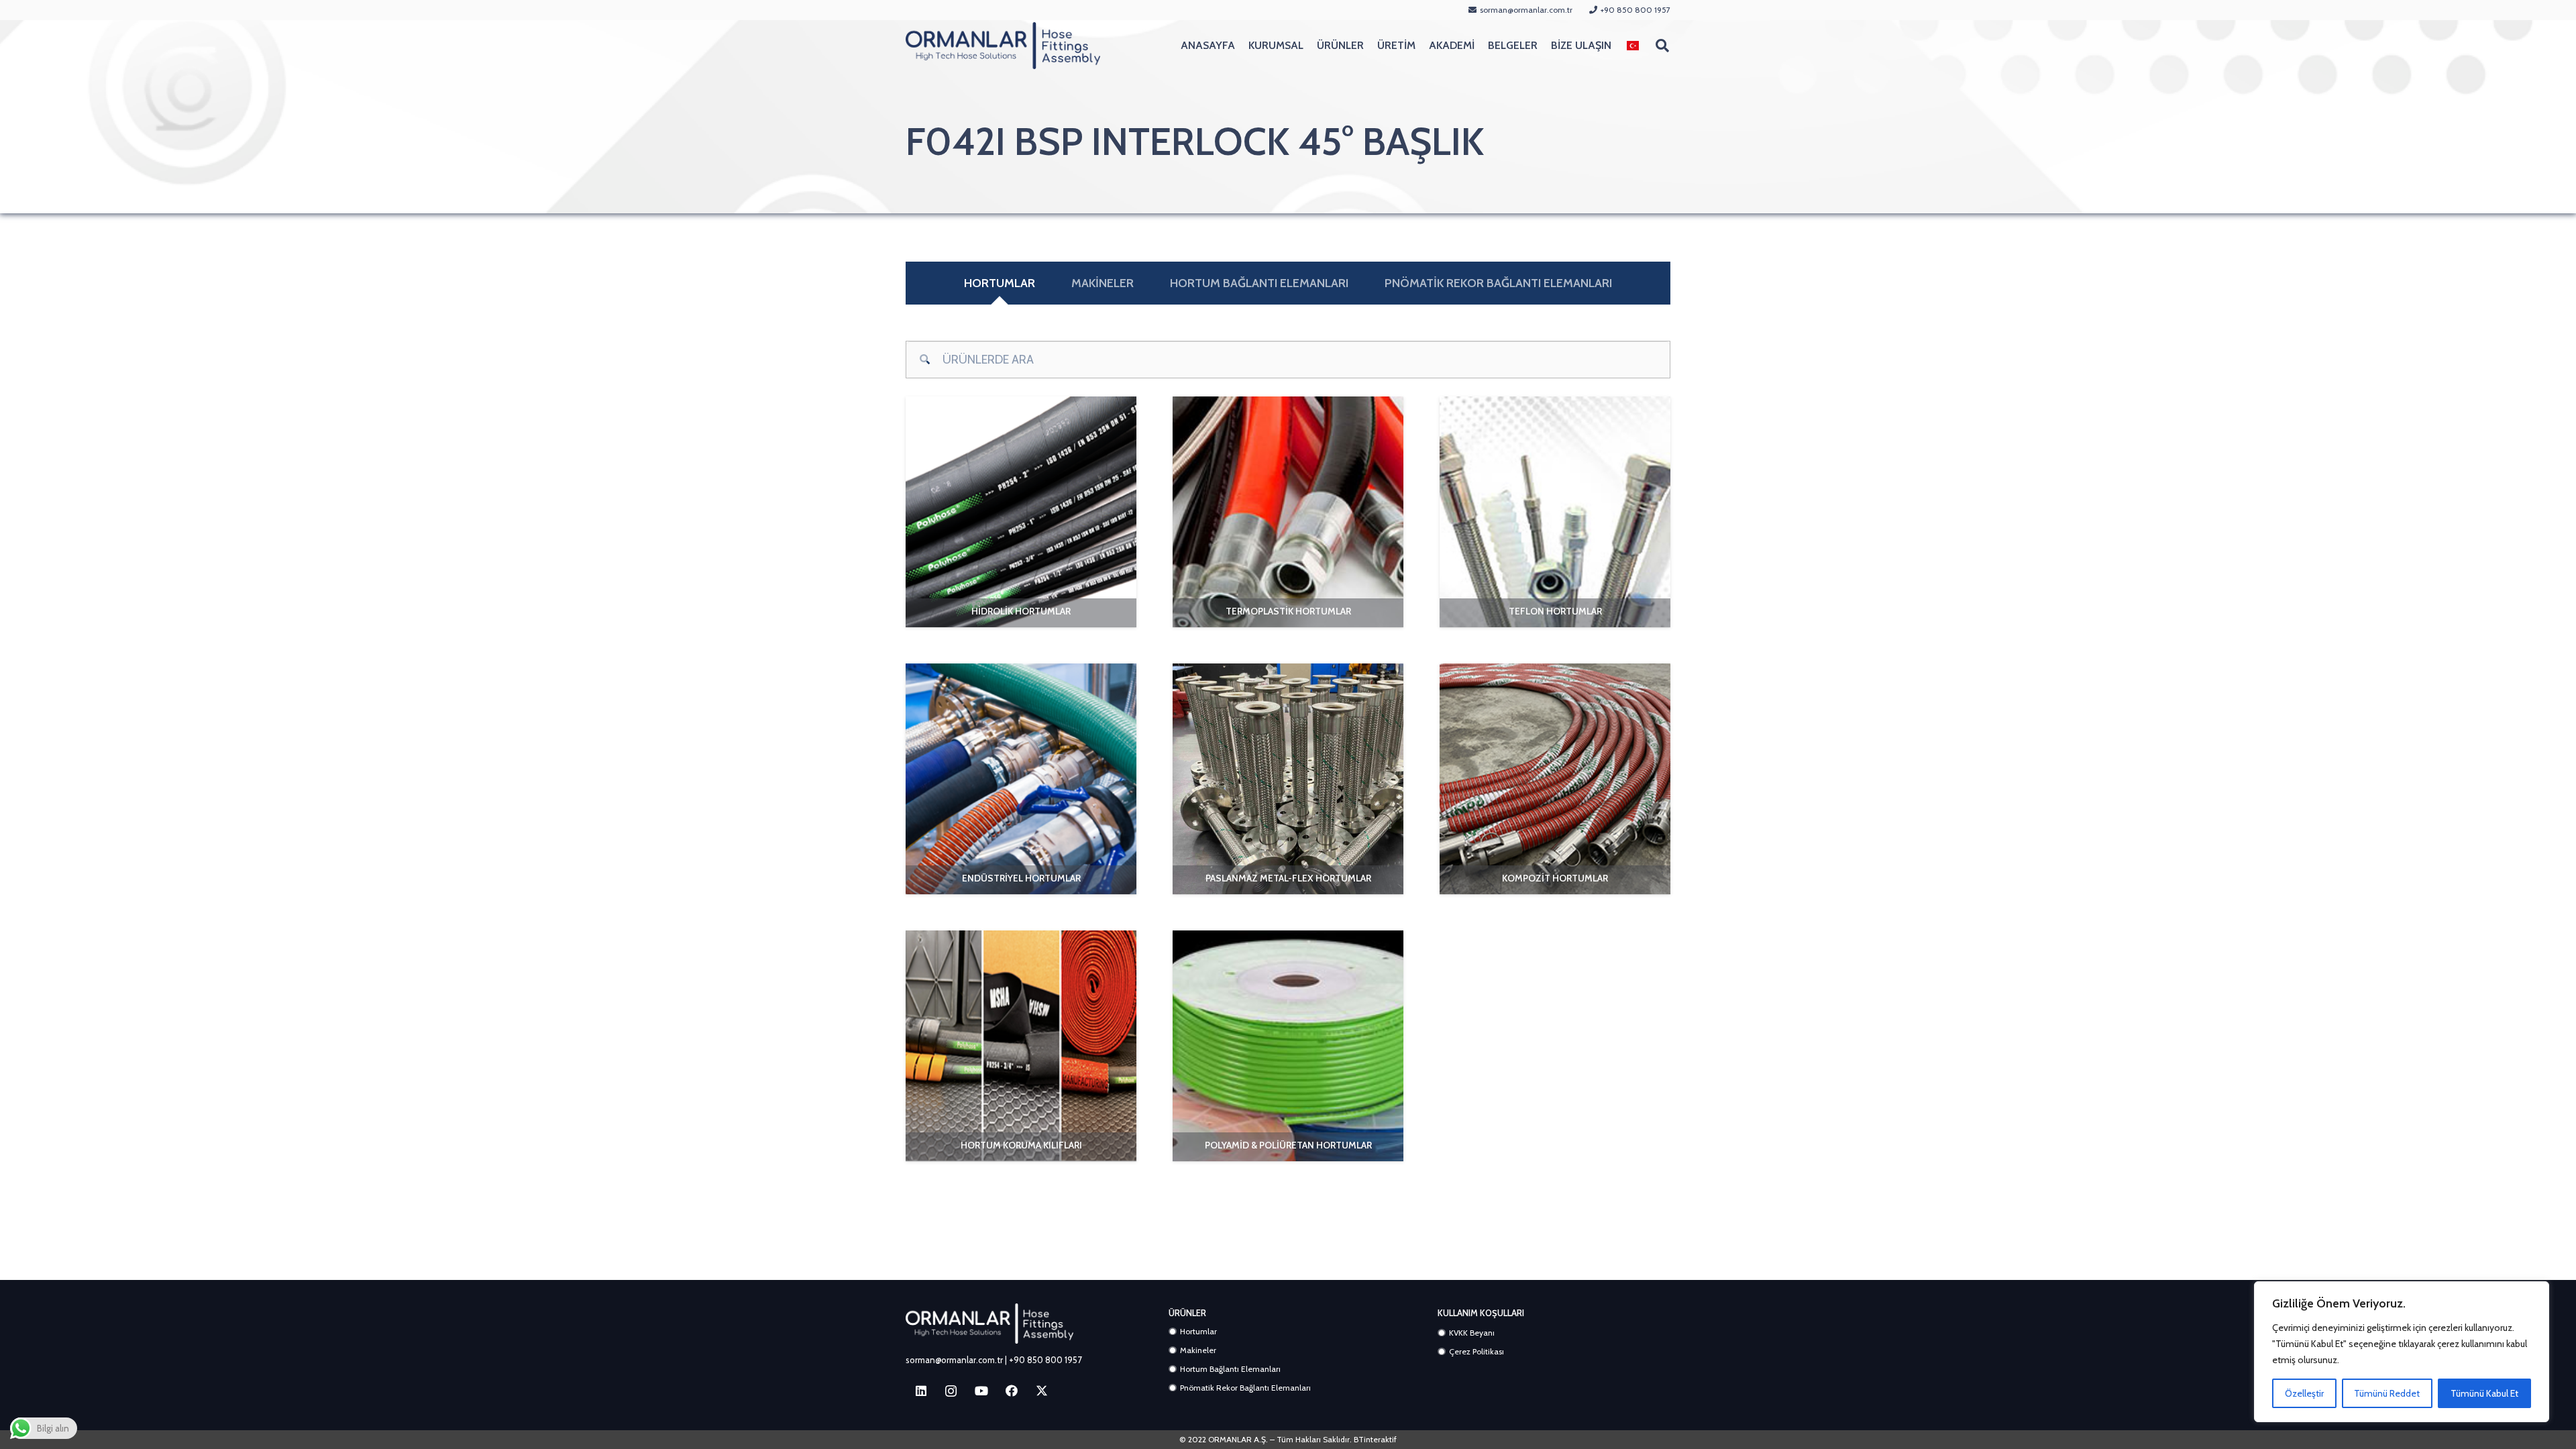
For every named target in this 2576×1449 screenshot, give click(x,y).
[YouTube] (981, 1391)
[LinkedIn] (921, 1391)
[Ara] (924, 360)
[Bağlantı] (1021, 612)
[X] (1041, 1391)
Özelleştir (2304, 1393)
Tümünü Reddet (2387, 1393)
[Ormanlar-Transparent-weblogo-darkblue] (1003, 46)
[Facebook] (1011, 1391)
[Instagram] (951, 1391)
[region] (2402, 1352)
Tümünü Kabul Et (2484, 1393)
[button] (1648, 46)
